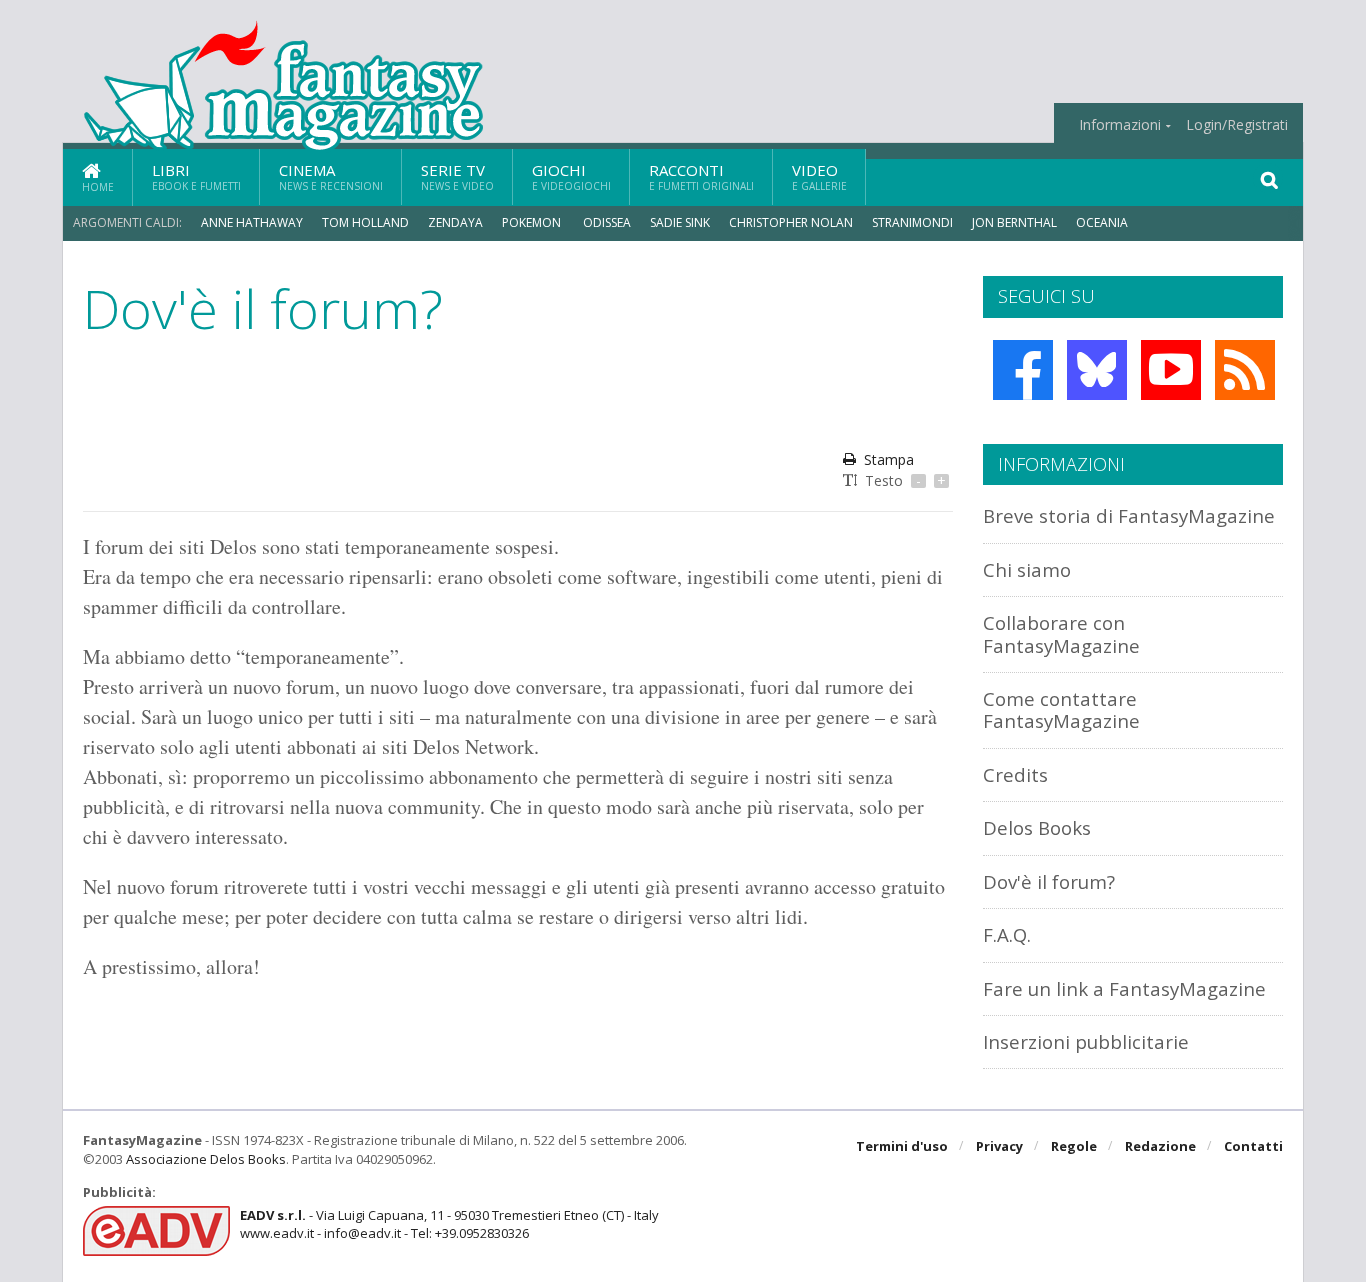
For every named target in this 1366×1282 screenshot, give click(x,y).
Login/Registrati (1237, 125)
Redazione (1160, 1146)
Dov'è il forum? (1049, 881)
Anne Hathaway (252, 222)
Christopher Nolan (791, 222)
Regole (1074, 1146)
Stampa (889, 459)
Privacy (999, 1146)
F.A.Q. (1007, 934)
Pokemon (533, 222)
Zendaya (455, 222)
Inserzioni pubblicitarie (1086, 1041)
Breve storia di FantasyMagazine (1129, 515)
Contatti (1253, 1146)
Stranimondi (912, 222)
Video (819, 176)
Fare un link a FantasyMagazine (1124, 988)
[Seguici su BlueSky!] (1097, 370)
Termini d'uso (902, 1146)
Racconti (701, 176)
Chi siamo (1027, 569)
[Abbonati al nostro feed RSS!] (1245, 370)
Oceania (1102, 222)
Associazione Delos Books (206, 1159)
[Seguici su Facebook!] (1023, 370)
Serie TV (457, 176)
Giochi (571, 176)
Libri (196, 176)
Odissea (607, 222)
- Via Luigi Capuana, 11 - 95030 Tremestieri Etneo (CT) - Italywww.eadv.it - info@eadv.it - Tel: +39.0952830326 (449, 1224)
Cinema (331, 176)
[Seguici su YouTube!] (1171, 370)
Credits (1015, 774)
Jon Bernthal (1014, 222)
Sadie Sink (680, 222)
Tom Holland (365, 222)
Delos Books (1037, 827)
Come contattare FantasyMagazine (1061, 709)
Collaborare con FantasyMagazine (1061, 633)
